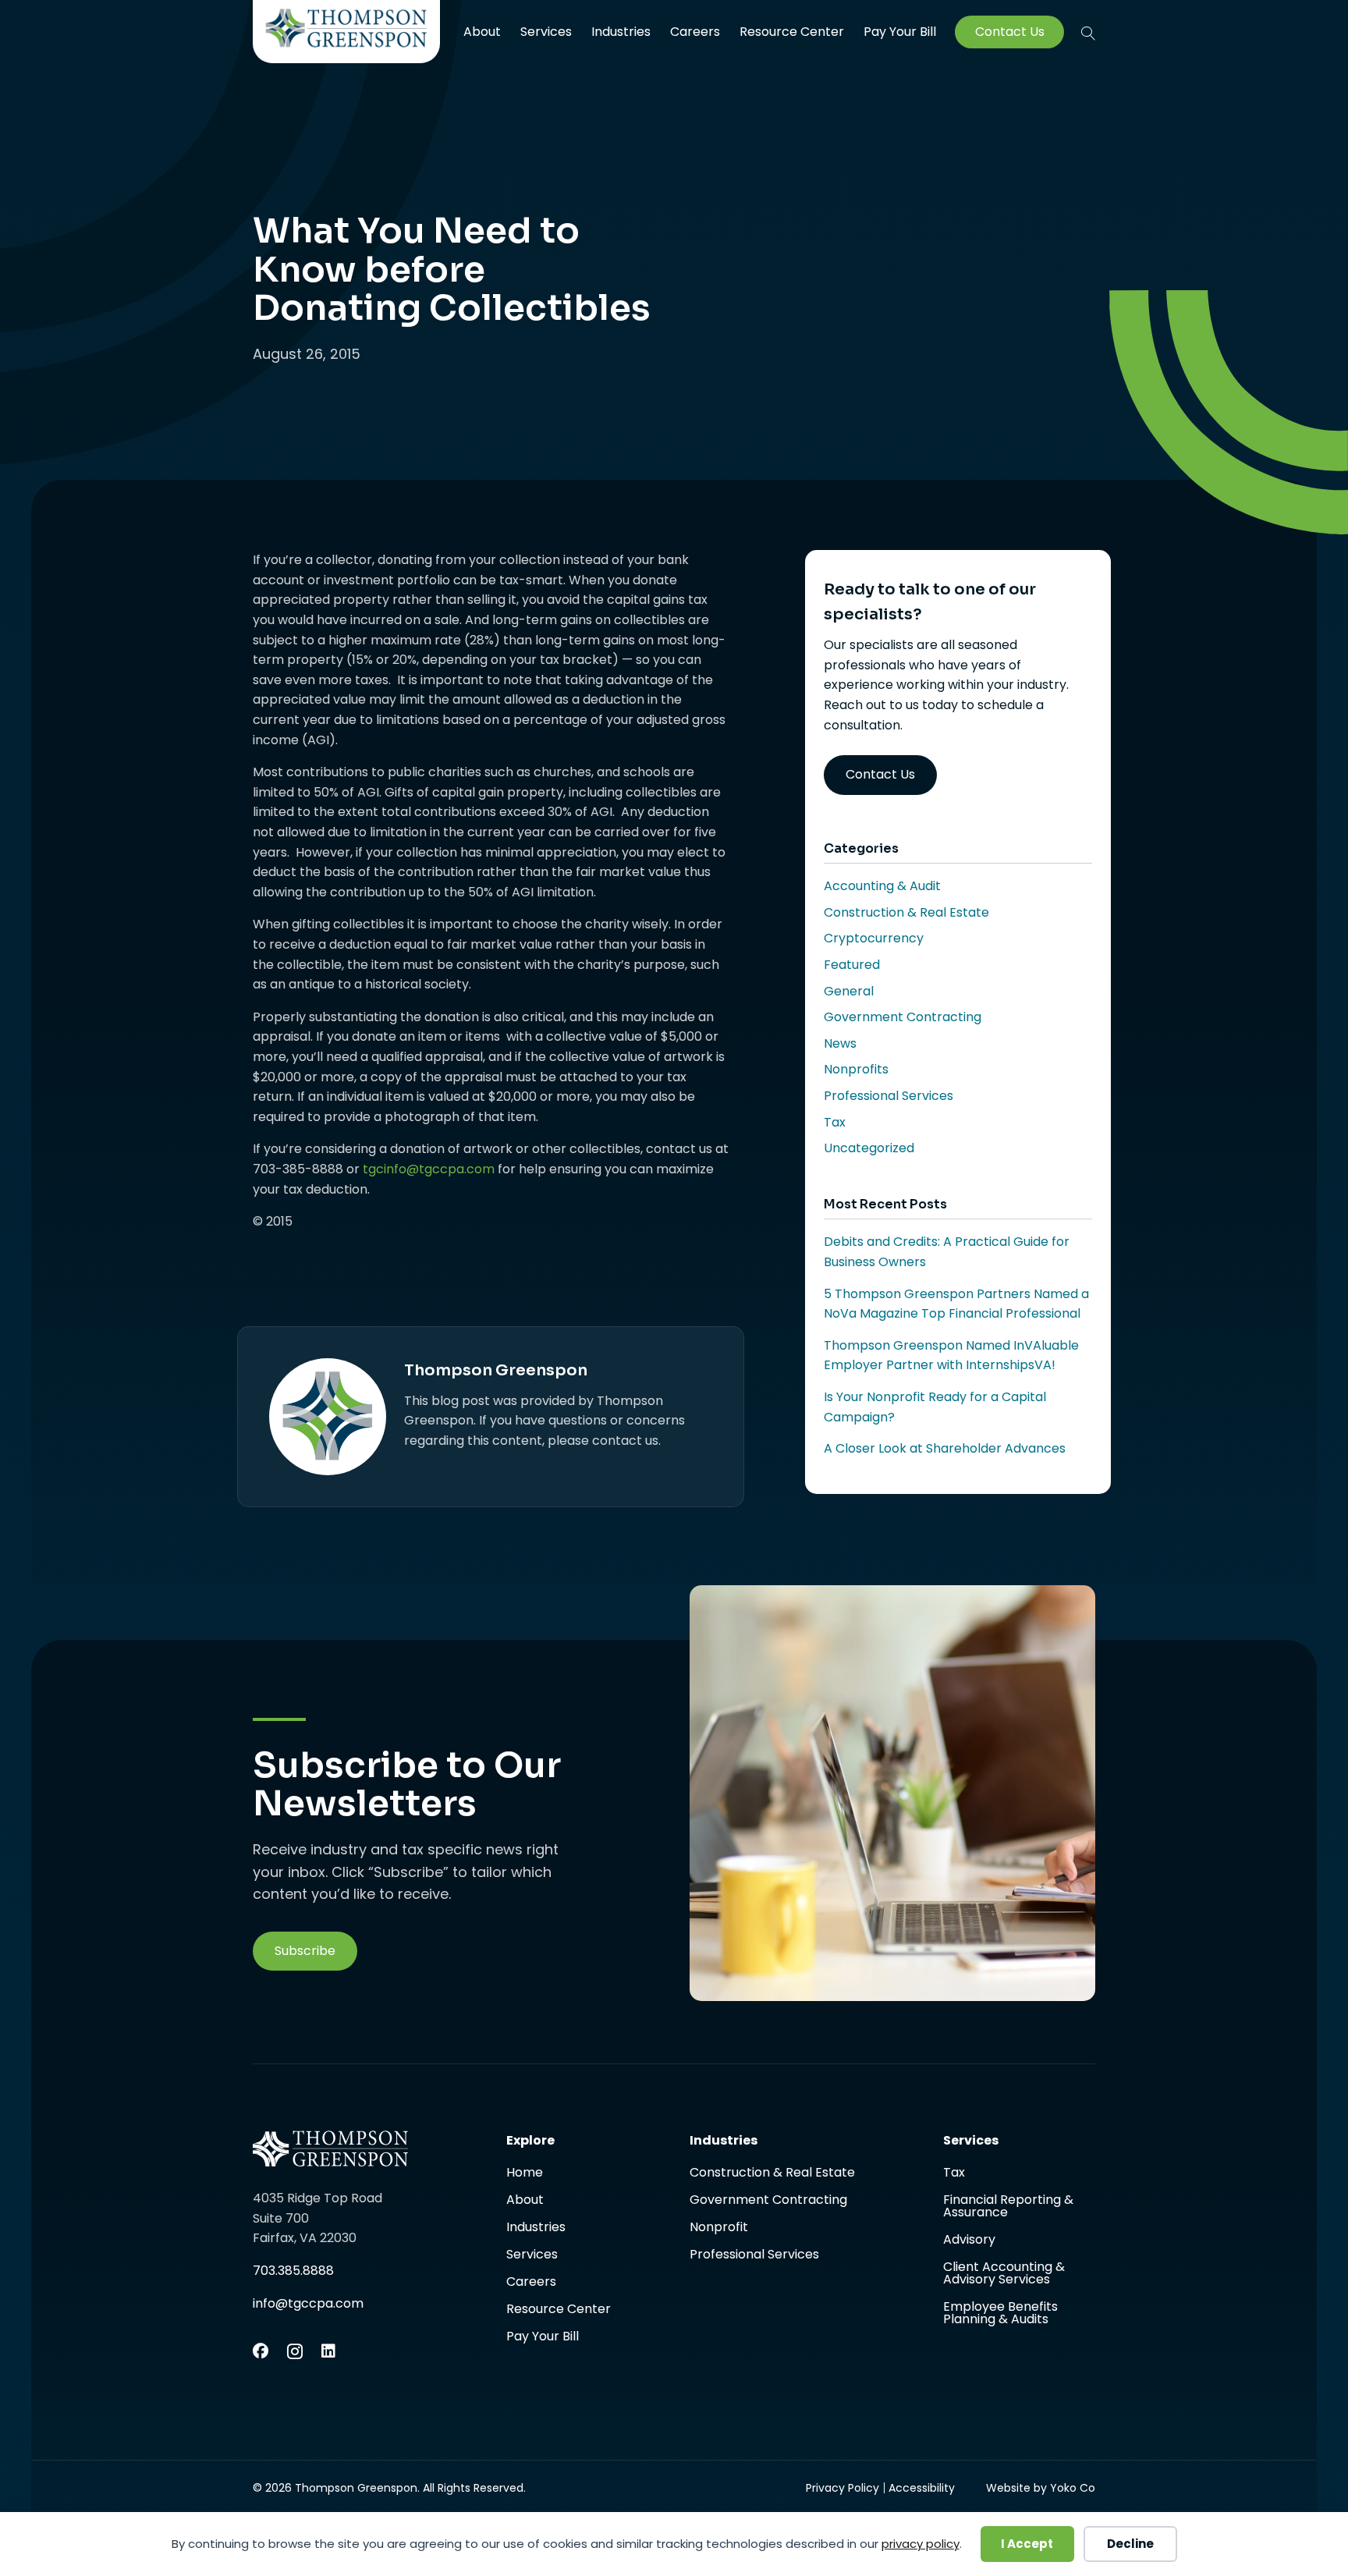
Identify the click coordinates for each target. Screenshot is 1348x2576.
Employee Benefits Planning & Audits (1000, 2313)
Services (546, 32)
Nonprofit (719, 2228)
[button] (1088, 33)
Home (525, 2174)
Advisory (969, 2241)
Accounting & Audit (882, 886)
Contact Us (1010, 32)
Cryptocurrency (874, 938)
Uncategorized (869, 1148)
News (840, 1043)
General (849, 991)
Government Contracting (903, 1017)
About (482, 32)
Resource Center (792, 32)
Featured (852, 965)
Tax (835, 1122)
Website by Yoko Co (1041, 2488)
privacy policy (921, 2544)
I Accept (1027, 2544)
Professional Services (889, 1096)
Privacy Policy (842, 2488)
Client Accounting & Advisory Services (1004, 2274)
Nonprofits (856, 1069)
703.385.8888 (293, 2271)
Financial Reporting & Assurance (1008, 2207)
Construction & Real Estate (906, 912)
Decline (1130, 2544)
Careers (695, 32)
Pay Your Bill (900, 32)
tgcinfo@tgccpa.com (429, 1169)
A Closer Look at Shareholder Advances (945, 1448)
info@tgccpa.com (308, 2303)
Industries (621, 32)
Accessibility (922, 2488)
